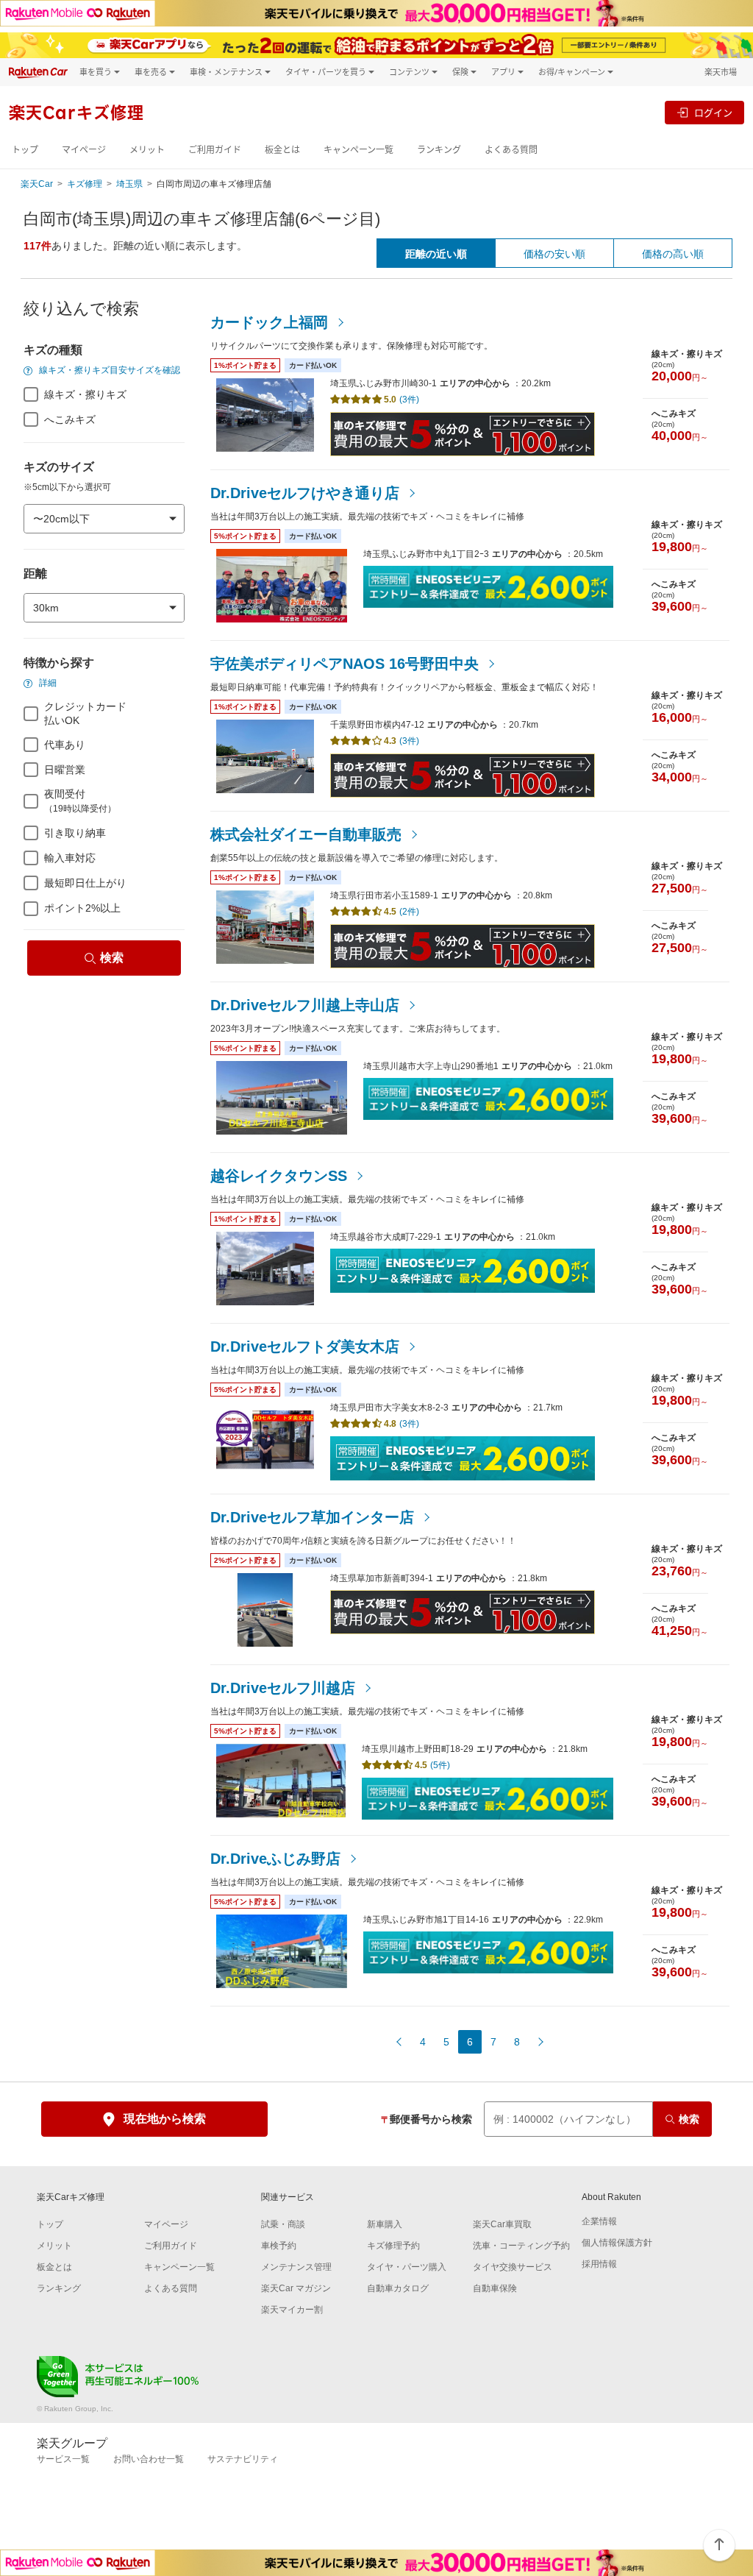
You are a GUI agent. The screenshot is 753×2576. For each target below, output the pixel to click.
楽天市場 (721, 72)
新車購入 (385, 2224)
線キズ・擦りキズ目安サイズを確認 (108, 370)
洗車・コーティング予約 (521, 2246)
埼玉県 (129, 184)
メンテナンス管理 (296, 2267)
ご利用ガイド (215, 150)
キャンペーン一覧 (358, 150)
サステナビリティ (243, 2459)
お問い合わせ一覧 (149, 2459)
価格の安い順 (554, 254)
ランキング (439, 150)
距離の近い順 (436, 254)
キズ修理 (85, 184)
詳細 (47, 683)
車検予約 (279, 2246)
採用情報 (599, 2264)
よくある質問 (511, 150)
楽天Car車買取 (502, 2224)
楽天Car (37, 184)
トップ (25, 150)
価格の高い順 (673, 254)
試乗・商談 (283, 2224)
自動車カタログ (398, 2288)
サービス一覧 (63, 2459)
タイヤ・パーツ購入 (407, 2267)
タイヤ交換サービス (513, 2267)
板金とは (282, 150)
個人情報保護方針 (617, 2243)
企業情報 (599, 2221)
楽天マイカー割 (292, 2310)
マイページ (84, 150)
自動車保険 (495, 2288)
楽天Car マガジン (296, 2288)
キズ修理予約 (393, 2246)
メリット (147, 150)
